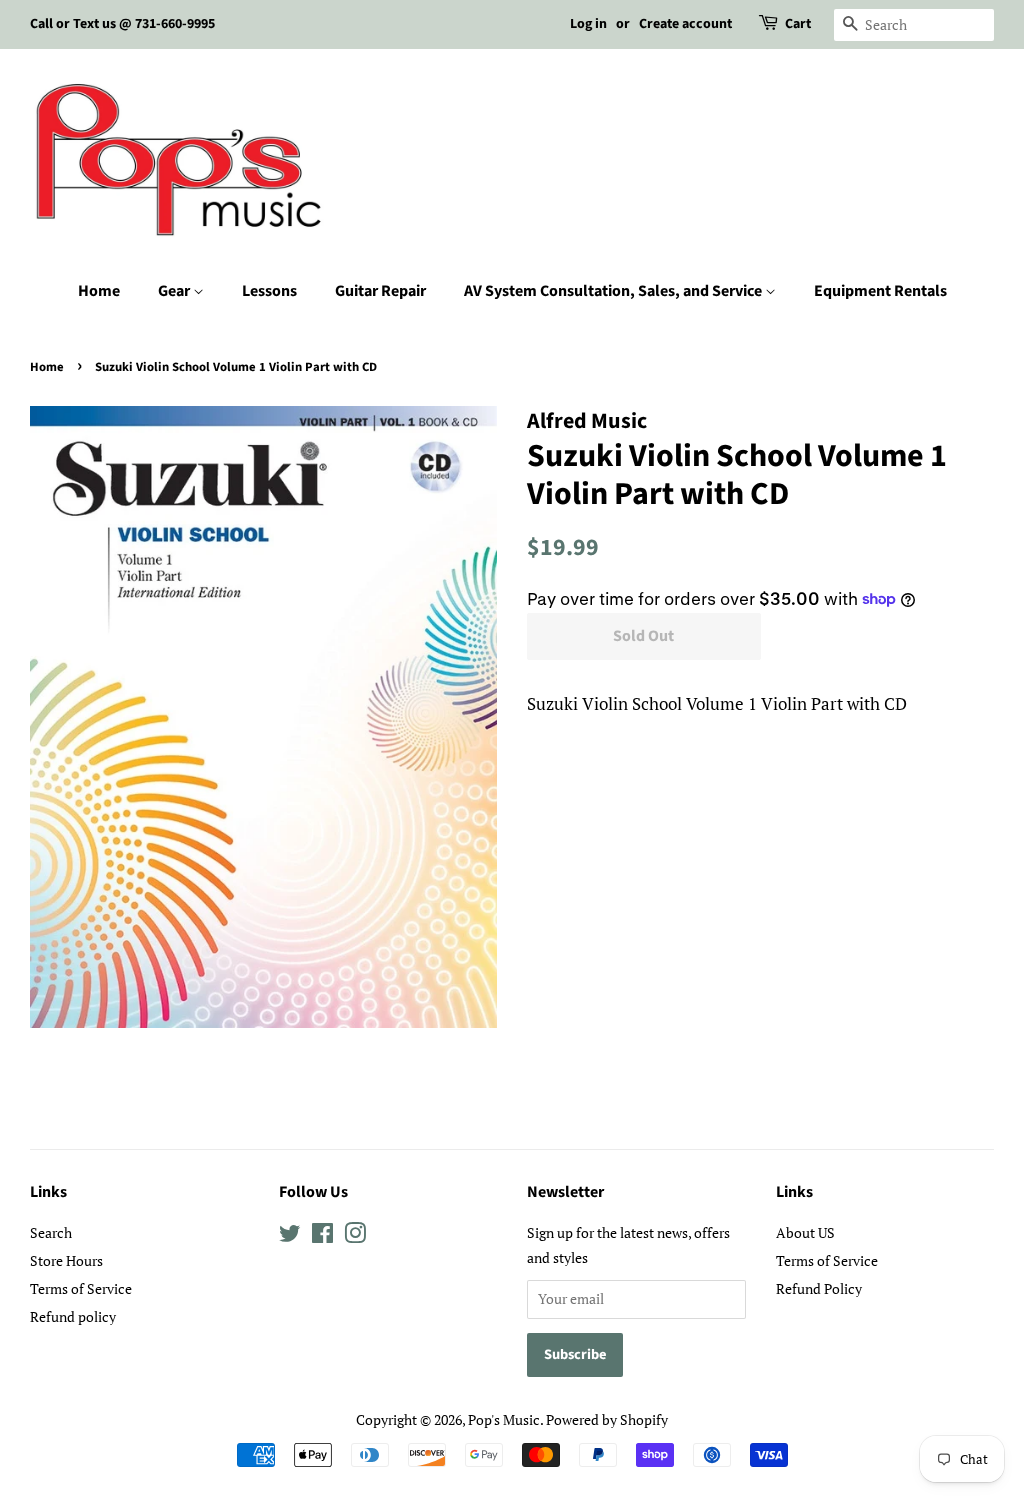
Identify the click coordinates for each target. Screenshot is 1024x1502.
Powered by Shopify (607, 1419)
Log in (588, 24)
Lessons (269, 291)
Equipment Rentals (880, 291)
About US (805, 1232)
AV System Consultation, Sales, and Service (614, 291)
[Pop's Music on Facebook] (322, 1236)
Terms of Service (81, 1288)
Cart (798, 24)
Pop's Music (504, 1419)
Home (99, 291)
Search (51, 1232)
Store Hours (66, 1260)
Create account (685, 24)
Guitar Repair (380, 291)
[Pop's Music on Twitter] (290, 1236)
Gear (175, 291)
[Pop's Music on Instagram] (355, 1236)
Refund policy (73, 1316)
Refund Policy (819, 1288)
